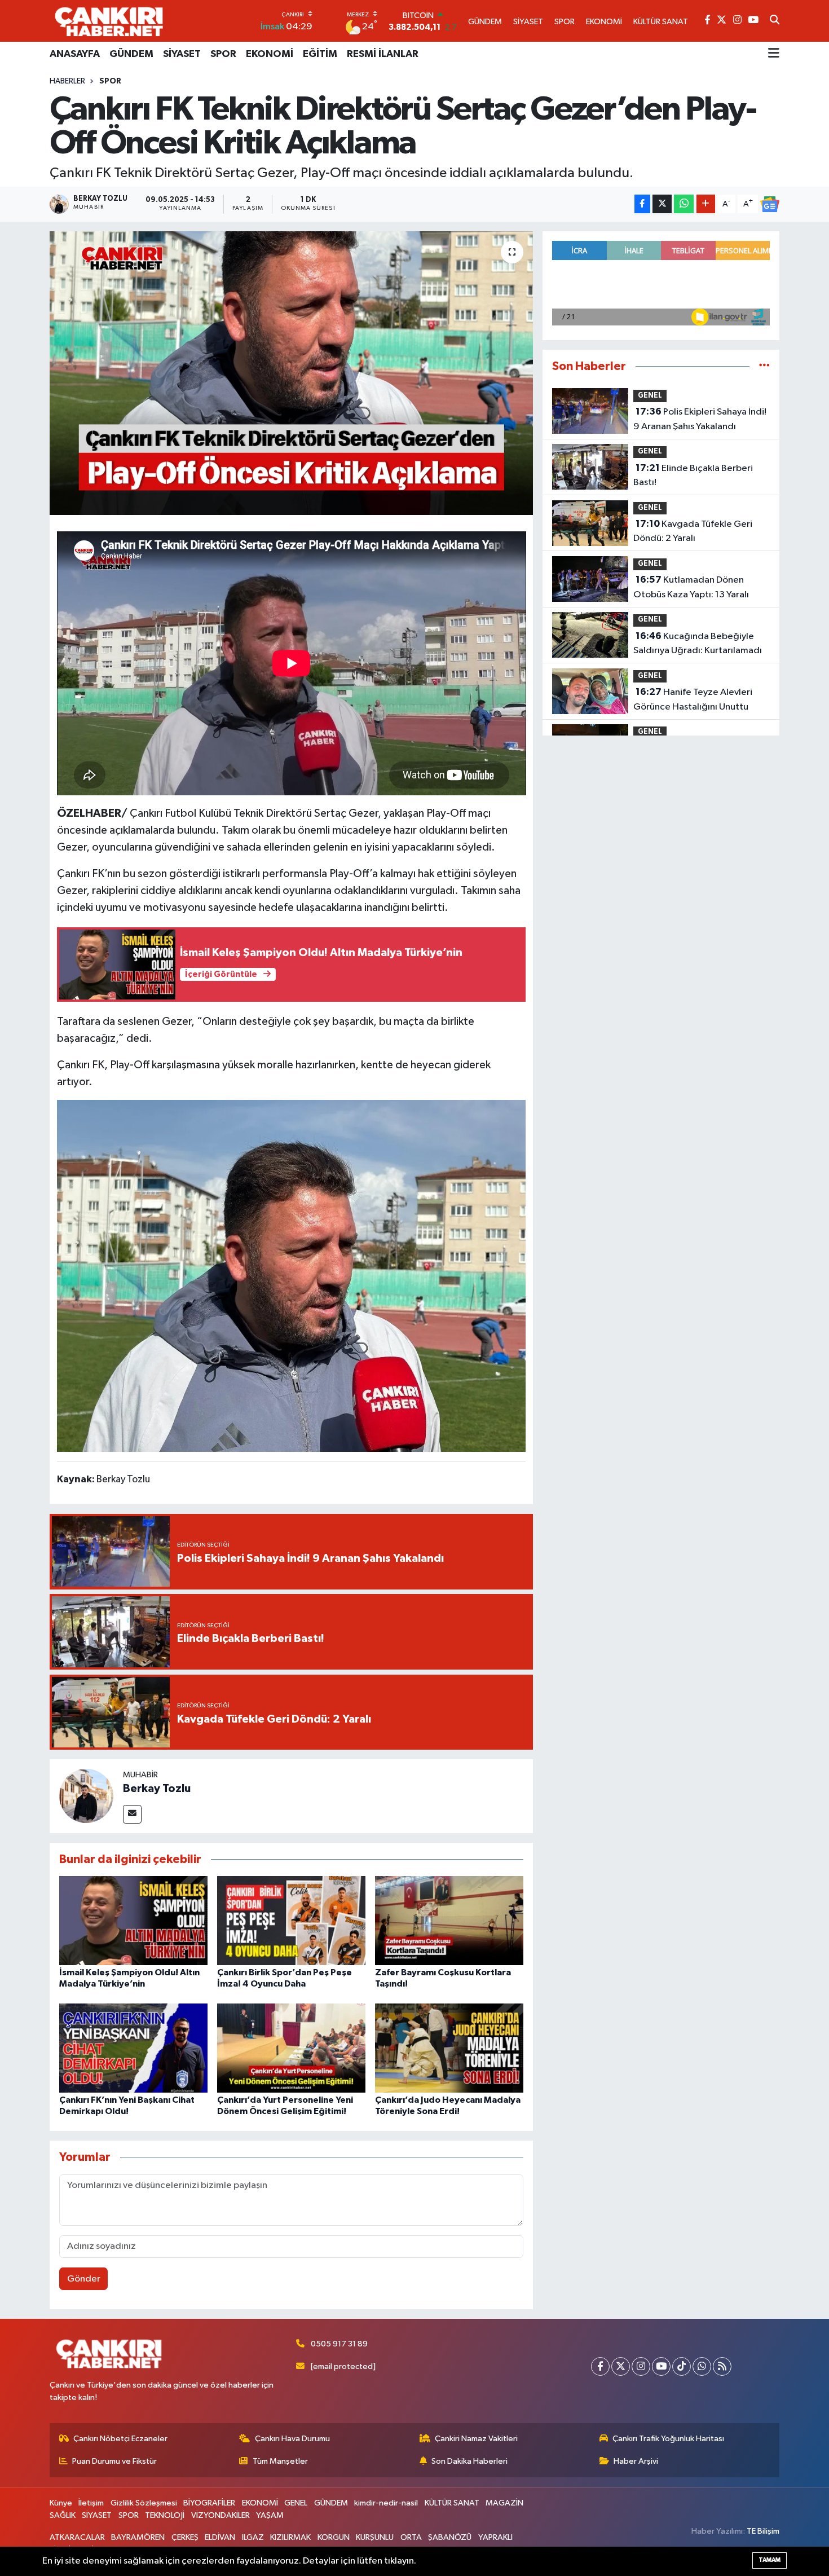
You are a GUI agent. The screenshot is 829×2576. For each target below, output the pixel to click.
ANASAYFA (75, 54)
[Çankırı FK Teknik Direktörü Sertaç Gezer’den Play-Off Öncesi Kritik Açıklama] (291, 373)
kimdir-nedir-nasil (386, 2503)
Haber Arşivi (636, 2461)
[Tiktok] (682, 2366)
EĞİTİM (320, 54)
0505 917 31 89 (339, 2344)
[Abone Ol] (770, 204)
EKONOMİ (270, 54)
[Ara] (775, 21)
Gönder (84, 2279)
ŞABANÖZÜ (450, 2537)
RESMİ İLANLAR (383, 54)
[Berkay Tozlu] (86, 1796)
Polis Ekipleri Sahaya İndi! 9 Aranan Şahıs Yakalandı (700, 419)
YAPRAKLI (495, 2537)
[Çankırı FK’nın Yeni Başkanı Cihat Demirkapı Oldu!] (133, 2048)
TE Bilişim (763, 2531)
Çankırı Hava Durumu (292, 2439)
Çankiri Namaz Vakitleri (476, 2439)
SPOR (223, 54)
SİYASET (182, 54)
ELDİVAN (220, 2537)
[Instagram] (641, 2366)
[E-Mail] (132, 1814)
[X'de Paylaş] (662, 204)
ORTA (411, 2537)
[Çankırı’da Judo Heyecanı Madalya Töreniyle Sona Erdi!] (449, 2048)
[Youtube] (661, 2366)
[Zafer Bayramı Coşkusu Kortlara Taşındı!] (449, 1920)
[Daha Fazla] (706, 204)
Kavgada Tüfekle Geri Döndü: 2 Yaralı (693, 531)
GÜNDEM (131, 54)
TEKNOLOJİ (165, 2515)
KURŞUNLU (375, 2537)
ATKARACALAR (77, 2537)
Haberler (67, 81)
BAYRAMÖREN (138, 2537)
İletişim (91, 2503)
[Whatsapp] (702, 2366)
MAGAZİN (504, 2503)
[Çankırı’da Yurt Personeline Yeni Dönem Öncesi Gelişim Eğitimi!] (291, 2048)
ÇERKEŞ (185, 2537)
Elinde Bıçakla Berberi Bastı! (693, 475)
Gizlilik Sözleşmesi (144, 2503)
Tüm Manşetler (280, 2461)
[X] (621, 2366)
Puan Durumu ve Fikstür (114, 2461)
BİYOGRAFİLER (209, 2503)
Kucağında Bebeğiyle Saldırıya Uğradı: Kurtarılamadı (698, 644)
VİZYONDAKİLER (221, 2515)
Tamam (770, 2560)
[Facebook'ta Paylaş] (642, 204)
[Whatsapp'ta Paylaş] (684, 204)
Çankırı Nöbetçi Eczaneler (120, 2439)
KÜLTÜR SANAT (452, 2503)
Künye (61, 2503)
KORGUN (334, 2537)
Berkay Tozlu (157, 1789)
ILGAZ (253, 2537)
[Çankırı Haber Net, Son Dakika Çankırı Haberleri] (109, 21)
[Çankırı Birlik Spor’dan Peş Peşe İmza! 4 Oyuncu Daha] (291, 1920)
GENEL (650, 396)
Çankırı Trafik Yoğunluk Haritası (668, 2439)
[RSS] (722, 2366)
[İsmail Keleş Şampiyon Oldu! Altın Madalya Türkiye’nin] (133, 1920)
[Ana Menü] (774, 54)
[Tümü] (764, 366)
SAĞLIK (63, 2515)
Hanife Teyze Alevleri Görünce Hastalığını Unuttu (693, 699)
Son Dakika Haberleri (469, 2461)
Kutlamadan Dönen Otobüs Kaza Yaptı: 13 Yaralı (691, 587)
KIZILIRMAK (290, 2537)
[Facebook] (600, 2366)
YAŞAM (270, 2515)
